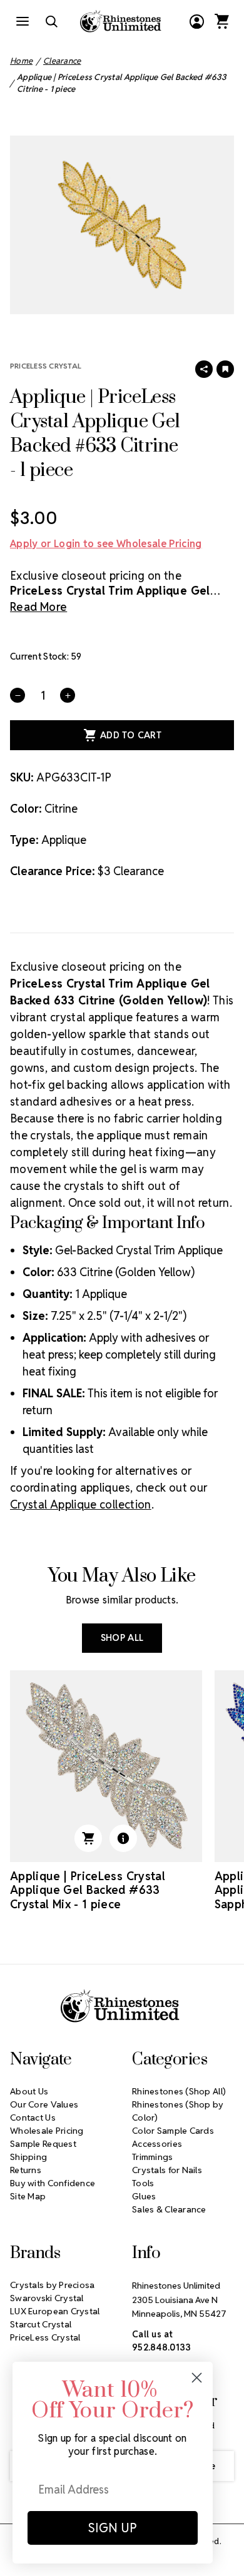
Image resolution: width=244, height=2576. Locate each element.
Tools (143, 2183)
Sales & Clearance (169, 2209)
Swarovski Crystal (47, 2298)
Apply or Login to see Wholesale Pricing (106, 544)
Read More (38, 607)
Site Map (28, 2196)
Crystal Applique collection (81, 1504)
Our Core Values (44, 2104)
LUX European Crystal (55, 2311)
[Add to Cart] (88, 1838)
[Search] (51, 21)
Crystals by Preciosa (53, 2285)
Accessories (157, 2144)
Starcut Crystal (41, 2324)
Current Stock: (46, 656)
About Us (29, 2091)
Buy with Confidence (53, 2183)
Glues (144, 2196)
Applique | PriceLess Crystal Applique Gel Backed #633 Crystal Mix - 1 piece (88, 1890)
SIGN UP (113, 2528)
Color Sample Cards (173, 2131)
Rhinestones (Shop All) (179, 2091)
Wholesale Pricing (47, 2131)
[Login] (196, 21)
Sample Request (43, 2144)
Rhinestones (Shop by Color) (178, 2111)
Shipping (28, 2157)
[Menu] (23, 21)
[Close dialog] (197, 2378)
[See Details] (123, 1838)
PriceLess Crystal (46, 366)
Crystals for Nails (167, 2170)
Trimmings (153, 2157)
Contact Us (33, 2118)
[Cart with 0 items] (221, 21)
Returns (26, 2170)
